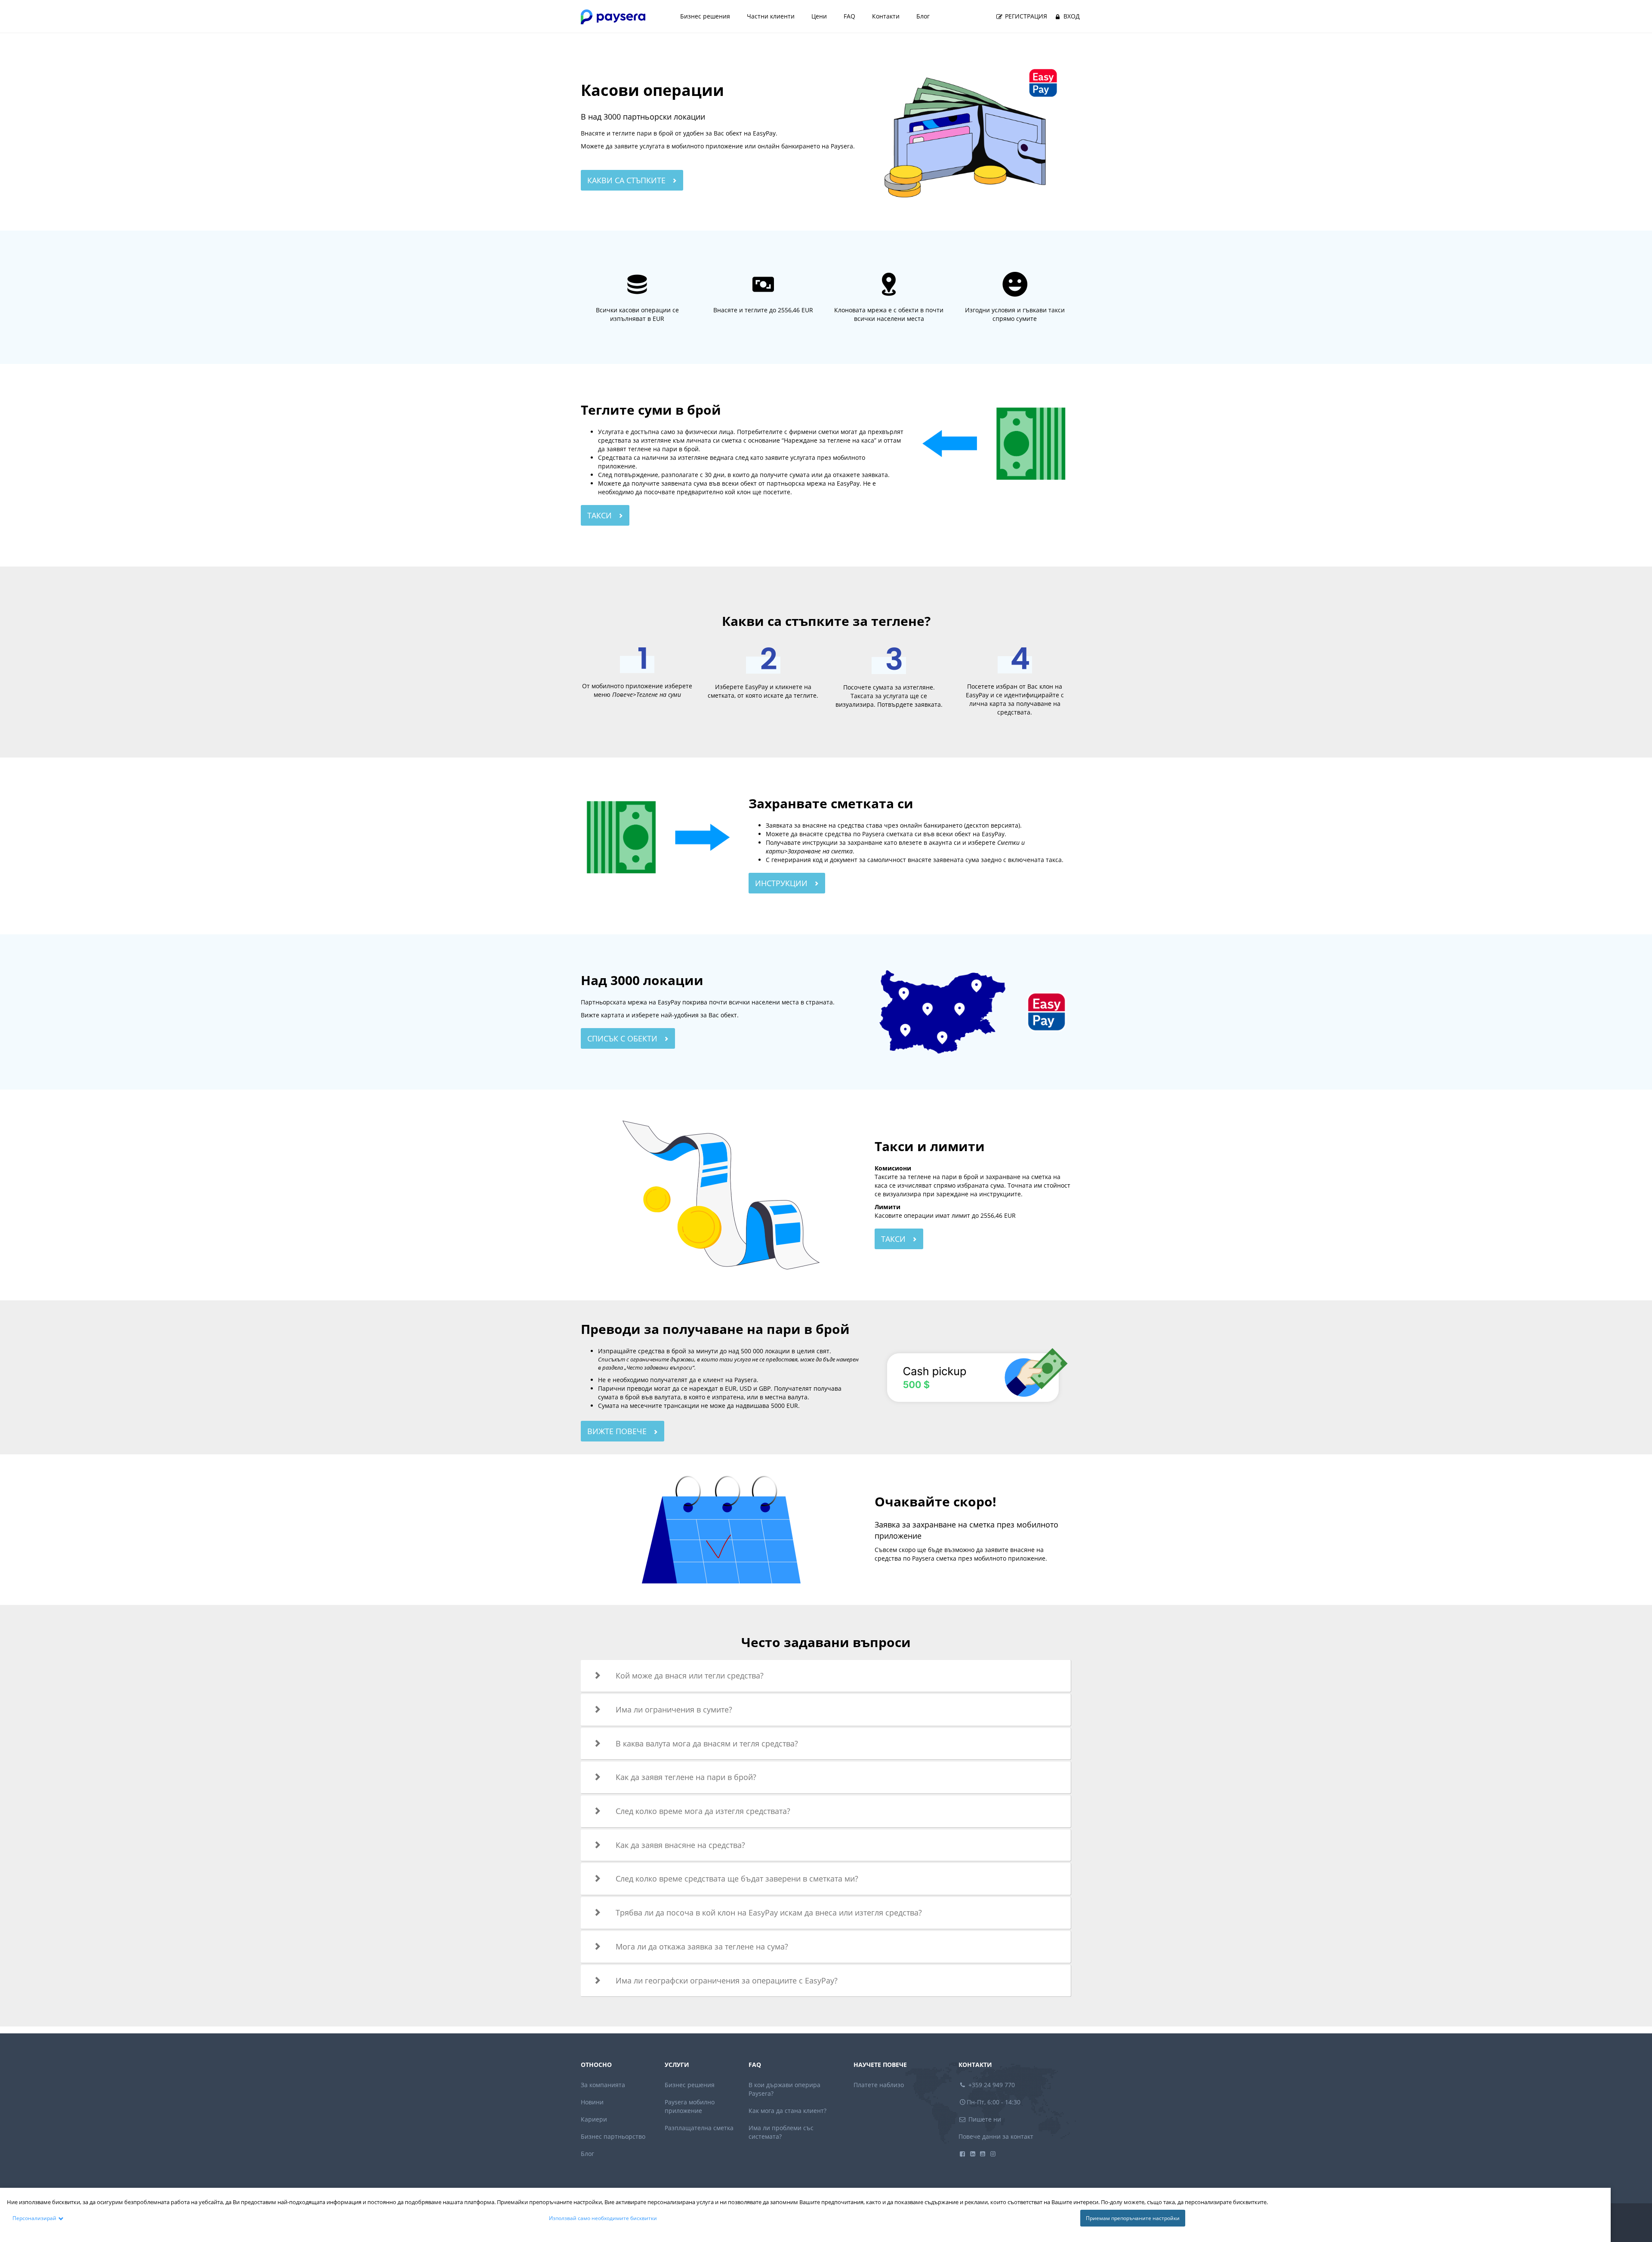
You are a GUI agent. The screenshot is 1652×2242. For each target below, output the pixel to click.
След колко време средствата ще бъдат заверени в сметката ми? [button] (737, 1879)
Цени (819, 16)
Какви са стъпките (627, 180)
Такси (601, 515)
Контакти (886, 16)
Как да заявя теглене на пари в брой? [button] (686, 1777)
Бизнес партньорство (613, 2136)
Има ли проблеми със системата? (781, 2132)
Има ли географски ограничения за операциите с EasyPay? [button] (727, 1980)
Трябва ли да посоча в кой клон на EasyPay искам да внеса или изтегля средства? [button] (769, 1912)
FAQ (849, 16)
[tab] (826, 1676)
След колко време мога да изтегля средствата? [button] (703, 1811)
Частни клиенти (771, 16)
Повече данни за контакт (996, 2136)
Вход (1071, 16)
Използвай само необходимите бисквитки (603, 2218)
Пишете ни (984, 2119)
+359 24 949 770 (991, 2085)
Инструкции (782, 883)
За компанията (603, 2085)
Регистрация (1025, 16)
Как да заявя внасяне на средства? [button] (680, 1845)
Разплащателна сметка (699, 2128)
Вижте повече (618, 1431)
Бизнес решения (705, 16)
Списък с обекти (623, 1038)
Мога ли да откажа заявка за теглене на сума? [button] (702, 1946)
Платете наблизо (879, 2085)
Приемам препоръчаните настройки (1133, 2218)
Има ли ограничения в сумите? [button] (674, 1709)
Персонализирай (34, 2218)
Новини (592, 2102)
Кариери (594, 2119)
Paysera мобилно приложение (690, 2106)
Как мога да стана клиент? (787, 2111)
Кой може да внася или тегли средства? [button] (690, 1675)
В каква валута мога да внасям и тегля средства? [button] (707, 1743)
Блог (923, 16)
